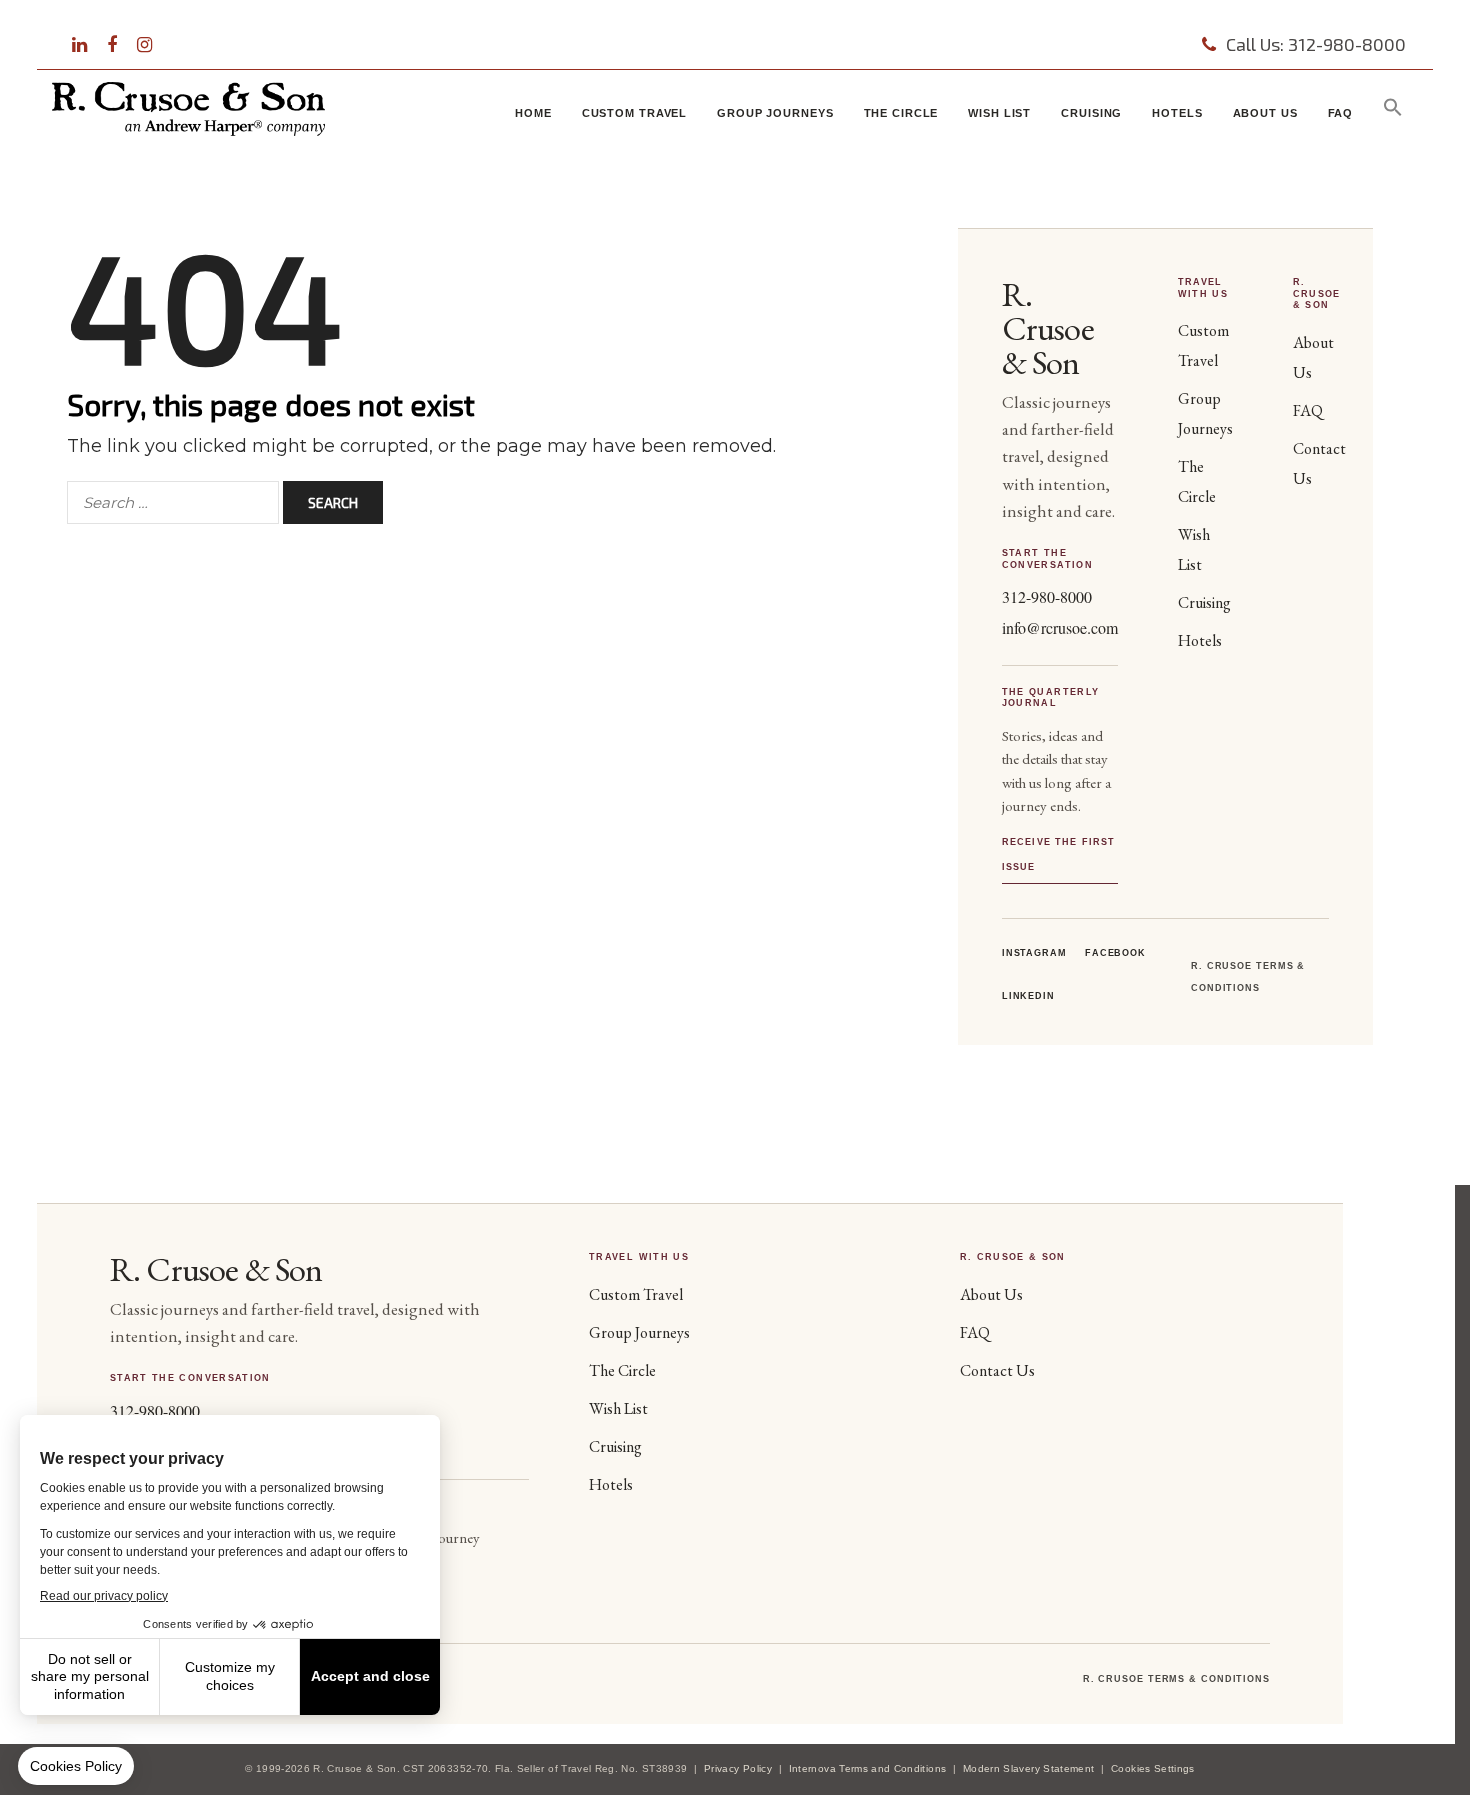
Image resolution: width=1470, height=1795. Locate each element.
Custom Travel (634, 113)
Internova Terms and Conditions (868, 1768)
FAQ (1341, 113)
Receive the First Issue (1059, 854)
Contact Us (997, 1370)
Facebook (1115, 953)
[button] (1393, 112)
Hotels (1177, 113)
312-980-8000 (1047, 596)
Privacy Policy (738, 1768)
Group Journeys (775, 113)
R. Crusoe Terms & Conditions (1176, 1679)
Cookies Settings (1153, 1768)
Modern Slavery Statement (1028, 1768)
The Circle (901, 113)
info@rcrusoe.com (1060, 627)
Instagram (1034, 953)
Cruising (1091, 113)
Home (533, 113)
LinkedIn (1028, 996)
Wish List (999, 113)
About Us (1265, 113)
